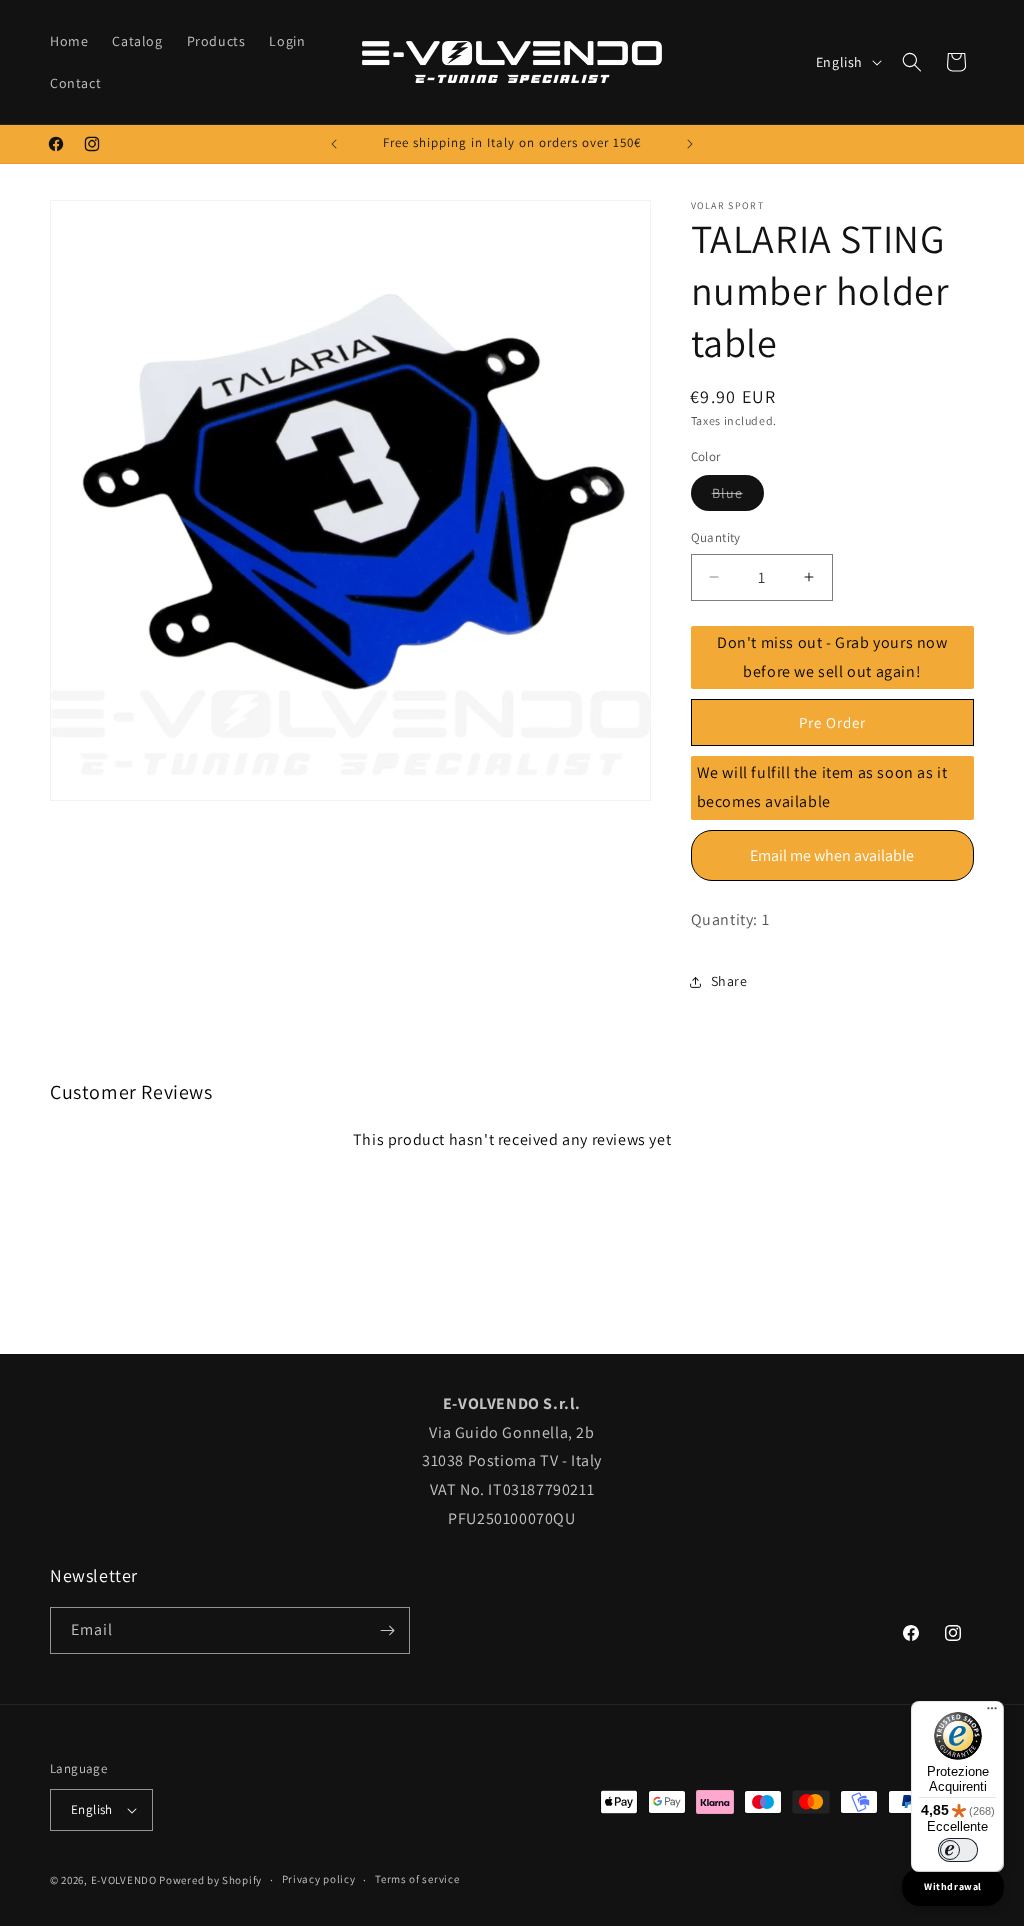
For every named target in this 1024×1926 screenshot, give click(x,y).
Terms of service (417, 1879)
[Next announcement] (690, 144)
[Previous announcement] (334, 144)
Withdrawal (953, 1886)
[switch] (958, 1850)
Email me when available (832, 855)
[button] (912, 62)
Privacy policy (319, 1879)
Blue (738, 497)
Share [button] (729, 981)
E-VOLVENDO (124, 1880)
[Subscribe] (387, 1630)
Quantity (716, 537)
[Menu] (992, 1713)
